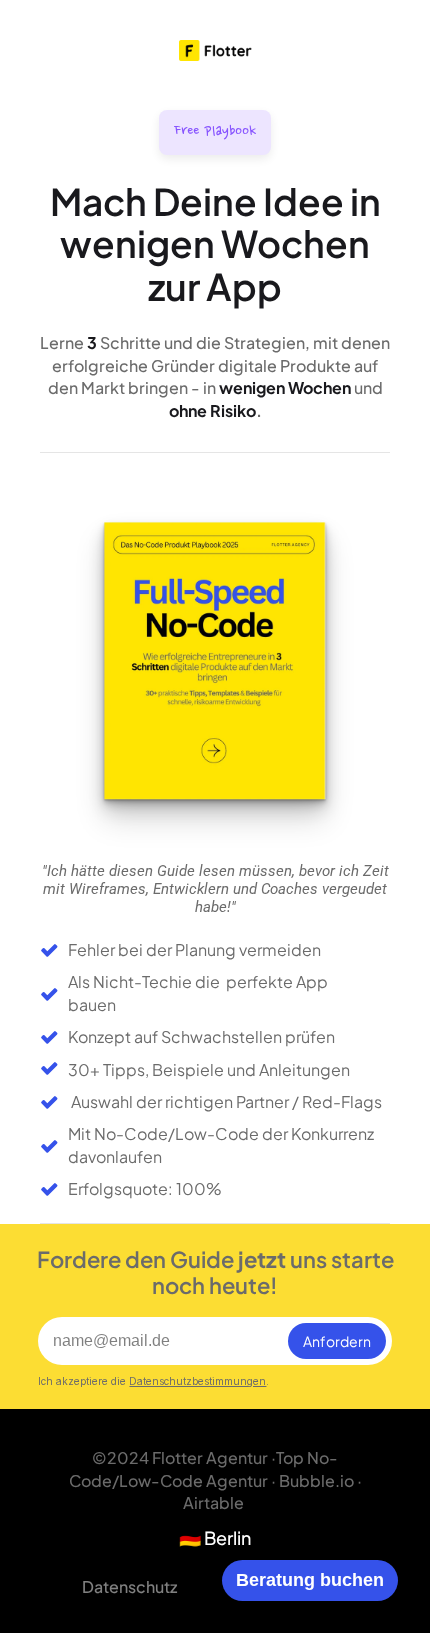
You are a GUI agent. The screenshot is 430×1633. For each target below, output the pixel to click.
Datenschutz (129, 1586)
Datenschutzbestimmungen (197, 1381)
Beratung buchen (310, 1580)
